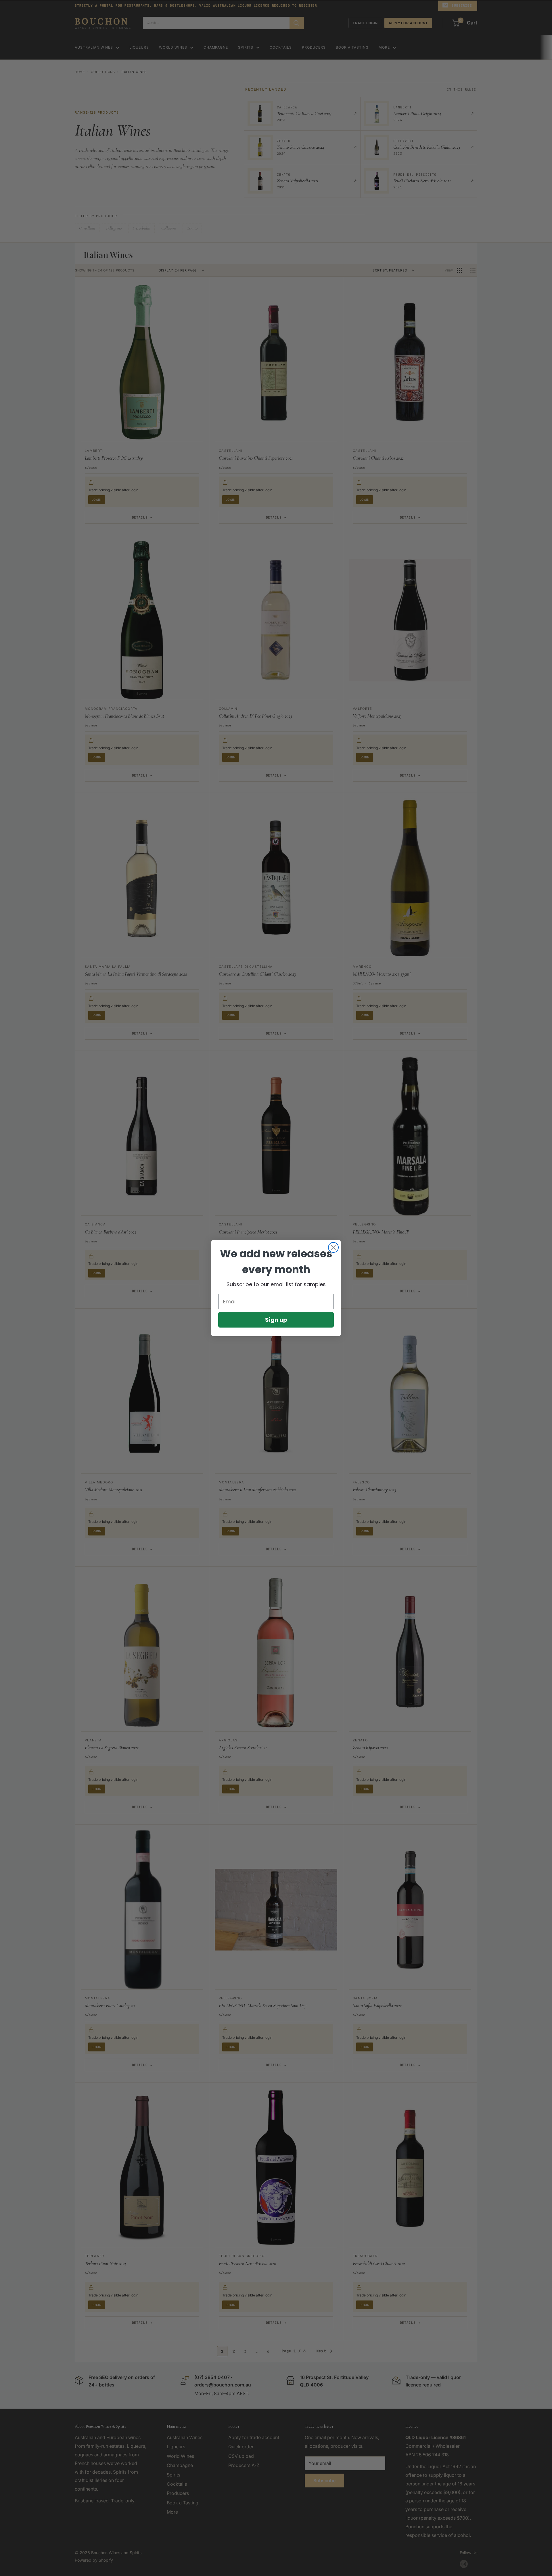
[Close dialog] (333, 1247)
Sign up (276, 1320)
